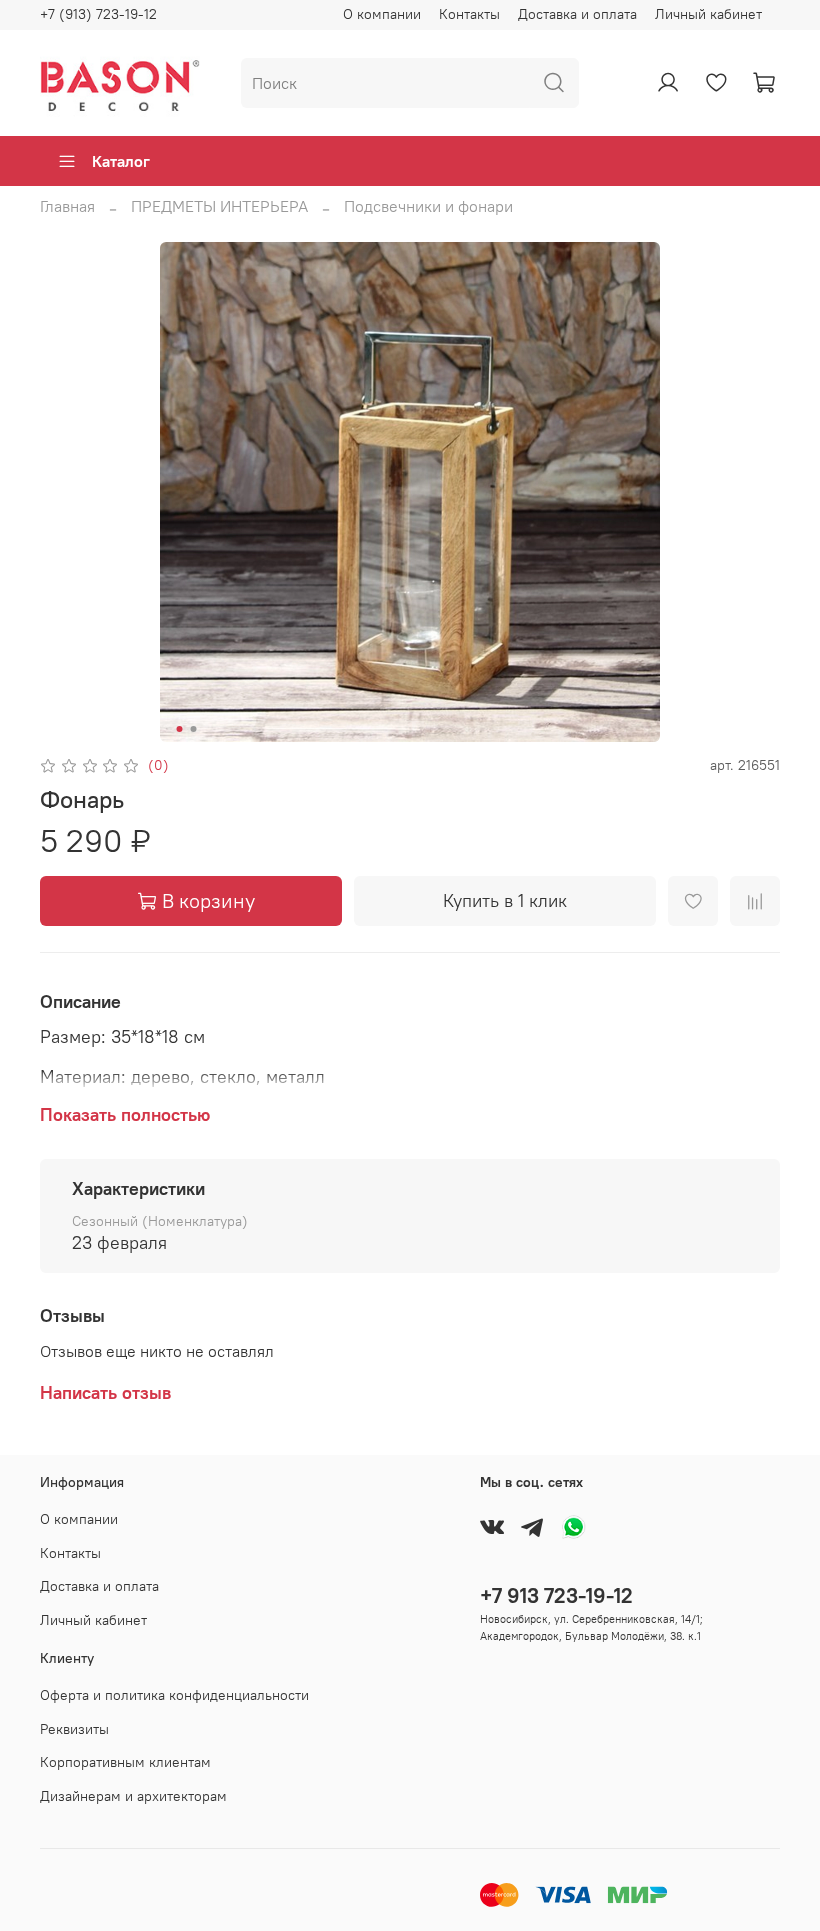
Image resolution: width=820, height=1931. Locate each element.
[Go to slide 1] (180, 729)
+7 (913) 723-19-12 (98, 14)
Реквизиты (74, 1729)
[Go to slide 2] (194, 729)
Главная (67, 206)
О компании (382, 14)
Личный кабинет (708, 14)
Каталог (121, 161)
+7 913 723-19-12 (556, 1595)
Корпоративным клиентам (125, 1762)
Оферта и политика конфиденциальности (174, 1695)
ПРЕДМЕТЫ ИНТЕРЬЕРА (219, 206)
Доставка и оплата (577, 14)
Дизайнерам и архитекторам (133, 1796)
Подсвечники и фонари (428, 206)
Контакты (469, 14)
